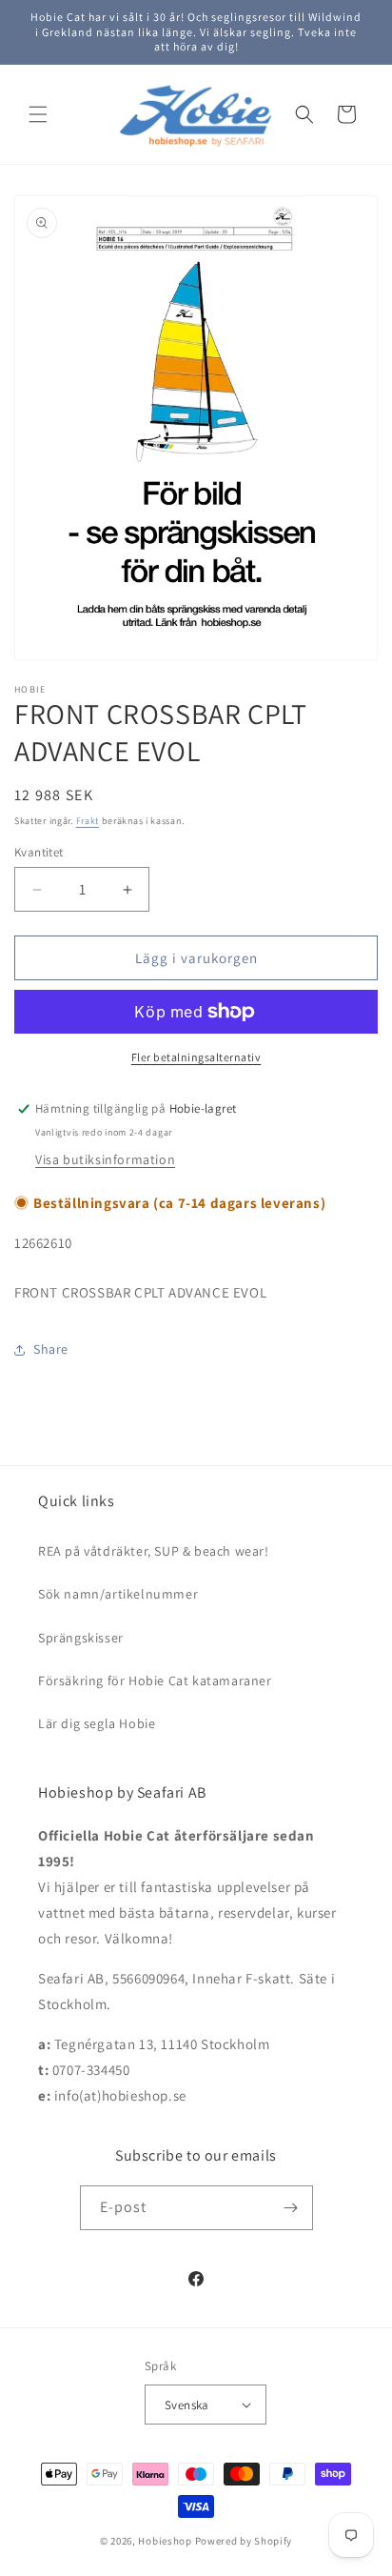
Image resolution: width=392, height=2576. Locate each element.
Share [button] (51, 1349)
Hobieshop (165, 2541)
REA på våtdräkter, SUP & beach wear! (154, 1551)
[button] (38, 114)
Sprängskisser (81, 1638)
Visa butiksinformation (105, 1159)
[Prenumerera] (291, 2208)
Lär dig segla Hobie (97, 1723)
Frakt (88, 821)
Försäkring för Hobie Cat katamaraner (155, 1680)
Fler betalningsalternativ (196, 1057)
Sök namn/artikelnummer (118, 1594)
